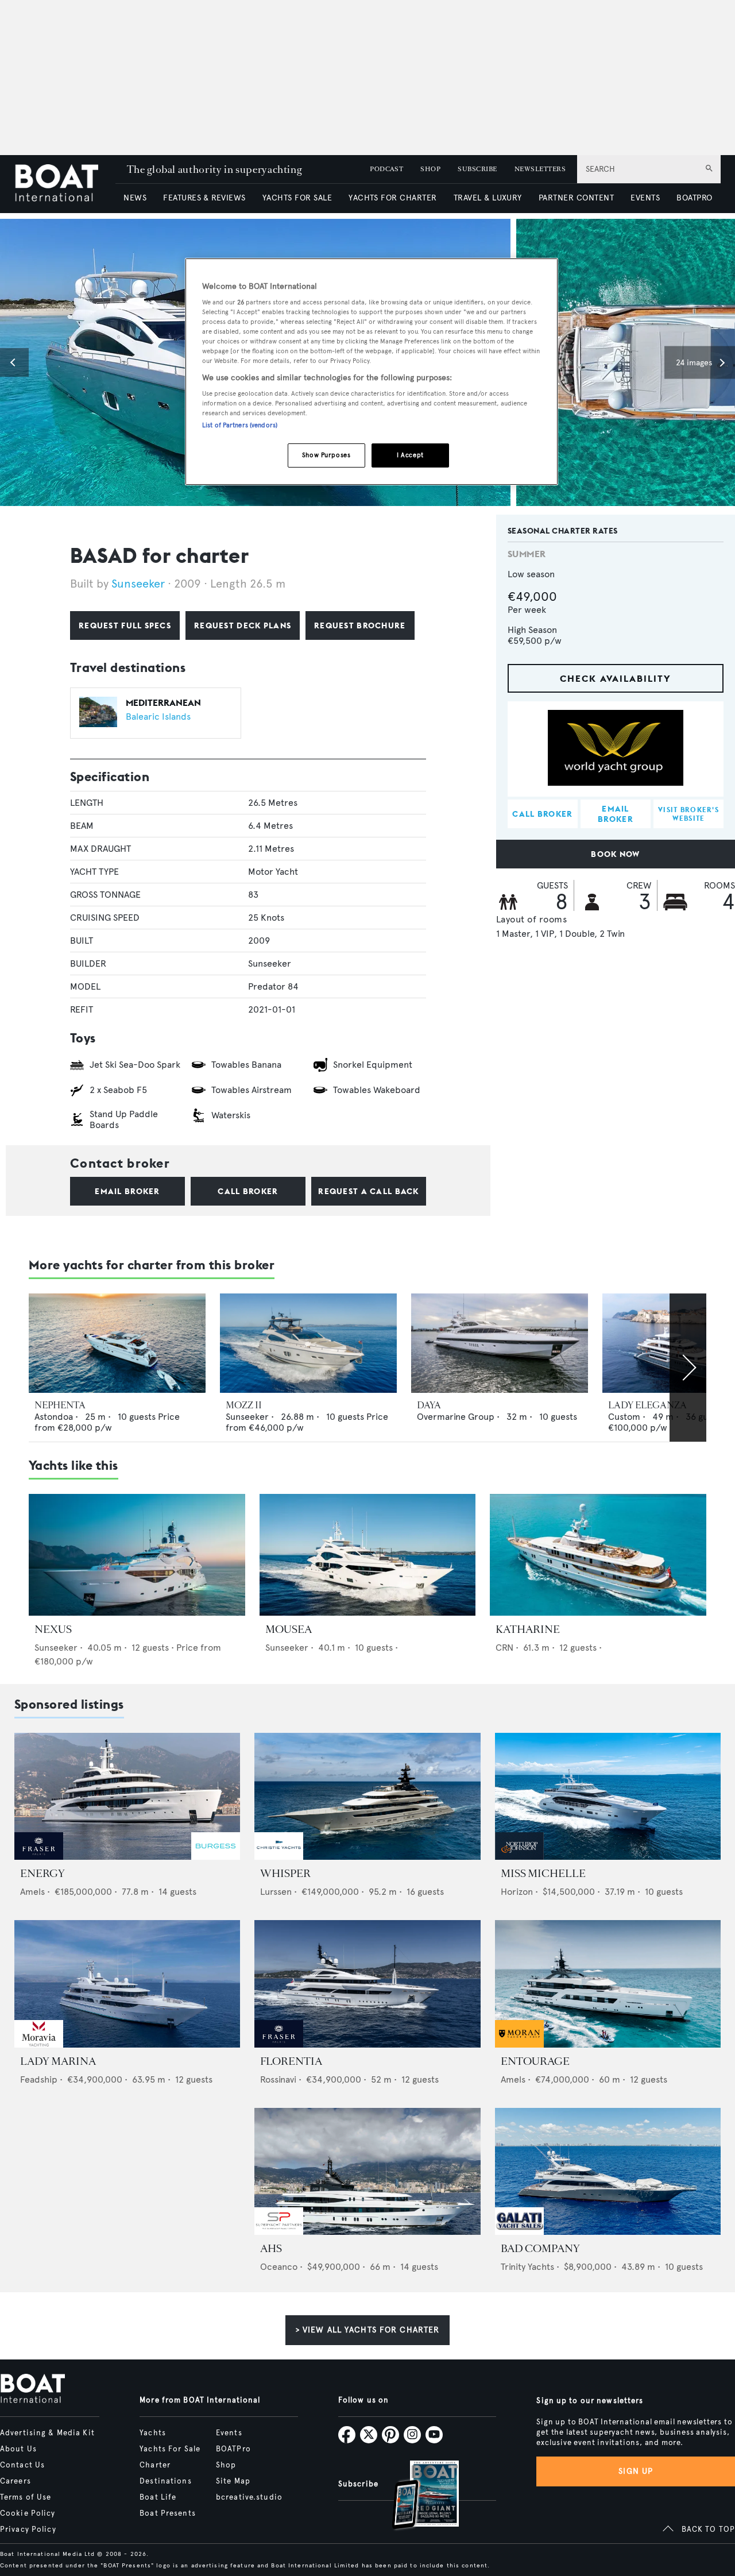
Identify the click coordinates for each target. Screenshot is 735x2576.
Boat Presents (168, 2513)
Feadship (39, 2079)
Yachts (153, 2433)
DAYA (429, 1405)
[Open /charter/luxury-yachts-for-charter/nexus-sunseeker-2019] (137, 1555)
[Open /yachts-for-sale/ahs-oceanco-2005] (367, 2171)
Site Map (233, 2481)
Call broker (248, 1191)
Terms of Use (26, 2497)
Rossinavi (278, 2079)
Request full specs (125, 625)
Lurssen (276, 1892)
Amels (32, 1892)
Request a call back (368, 1191)
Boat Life (158, 2497)
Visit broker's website (688, 814)
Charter (155, 2465)
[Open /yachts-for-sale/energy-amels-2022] (127, 1796)
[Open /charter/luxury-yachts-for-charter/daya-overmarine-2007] (500, 1343)
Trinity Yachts (527, 2267)
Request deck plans (243, 625)
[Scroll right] (688, 1368)
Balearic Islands (158, 717)
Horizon (517, 1892)
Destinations (165, 2481)
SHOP (430, 169)
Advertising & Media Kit (47, 2433)
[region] (372, 372)
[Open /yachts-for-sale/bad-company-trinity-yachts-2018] (608, 2171)
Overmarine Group (456, 1417)
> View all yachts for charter (367, 2330)
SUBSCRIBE (477, 169)
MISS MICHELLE (543, 1874)
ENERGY (42, 1874)
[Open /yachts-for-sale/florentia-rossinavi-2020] (367, 1984)
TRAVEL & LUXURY (488, 198)
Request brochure (360, 625)
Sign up (636, 2471)
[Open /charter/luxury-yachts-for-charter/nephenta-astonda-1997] (117, 1343)
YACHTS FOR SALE (297, 198)
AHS (271, 2249)
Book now (615, 855)
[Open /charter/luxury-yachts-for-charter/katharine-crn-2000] (598, 1555)
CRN (504, 1648)
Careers (16, 2481)
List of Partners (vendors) (240, 425)
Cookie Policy (28, 2513)
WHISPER (285, 1874)
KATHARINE (528, 1629)
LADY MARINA (58, 2061)
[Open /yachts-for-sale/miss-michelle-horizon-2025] (608, 1796)
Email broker (127, 1191)
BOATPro (233, 2449)
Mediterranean (163, 702)
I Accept (410, 455)
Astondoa (54, 1417)
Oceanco (279, 2267)
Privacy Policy (28, 2529)
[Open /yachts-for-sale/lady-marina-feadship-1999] (127, 1984)
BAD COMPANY (540, 2249)
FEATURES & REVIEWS (204, 198)
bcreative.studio (249, 2497)
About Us (18, 2449)
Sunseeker (138, 584)
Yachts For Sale (170, 2449)
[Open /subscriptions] (416, 2496)
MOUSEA (289, 1629)
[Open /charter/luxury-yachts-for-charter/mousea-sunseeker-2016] (368, 1555)
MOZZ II (244, 1405)
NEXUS (53, 1629)
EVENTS (645, 198)
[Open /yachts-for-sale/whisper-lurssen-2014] (367, 1796)
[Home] (65, 184)
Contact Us (22, 2465)
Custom (624, 1417)
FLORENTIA (291, 2061)
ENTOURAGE (535, 2061)
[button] (14, 362)
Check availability (616, 679)
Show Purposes (326, 455)
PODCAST (386, 169)
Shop (226, 2465)
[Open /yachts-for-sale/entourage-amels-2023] (608, 1984)
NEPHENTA (60, 1405)
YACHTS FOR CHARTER (393, 198)
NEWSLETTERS (540, 169)
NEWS (135, 198)
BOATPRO (694, 198)
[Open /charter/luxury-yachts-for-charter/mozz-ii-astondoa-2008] (308, 1343)
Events (229, 2433)
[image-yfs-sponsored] (39, 1857)
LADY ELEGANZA (647, 1405)
